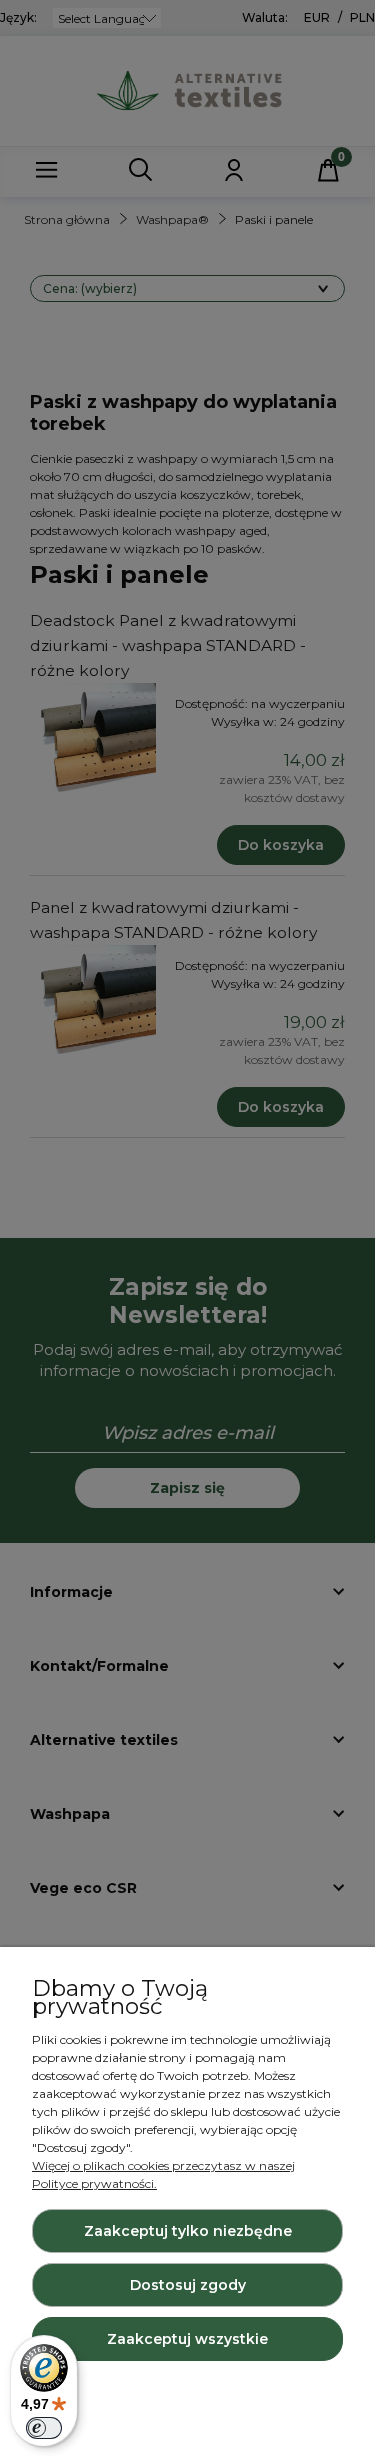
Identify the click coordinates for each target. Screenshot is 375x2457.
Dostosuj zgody (188, 2285)
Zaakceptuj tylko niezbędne (188, 2231)
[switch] (44, 2428)
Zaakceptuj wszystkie (187, 2339)
